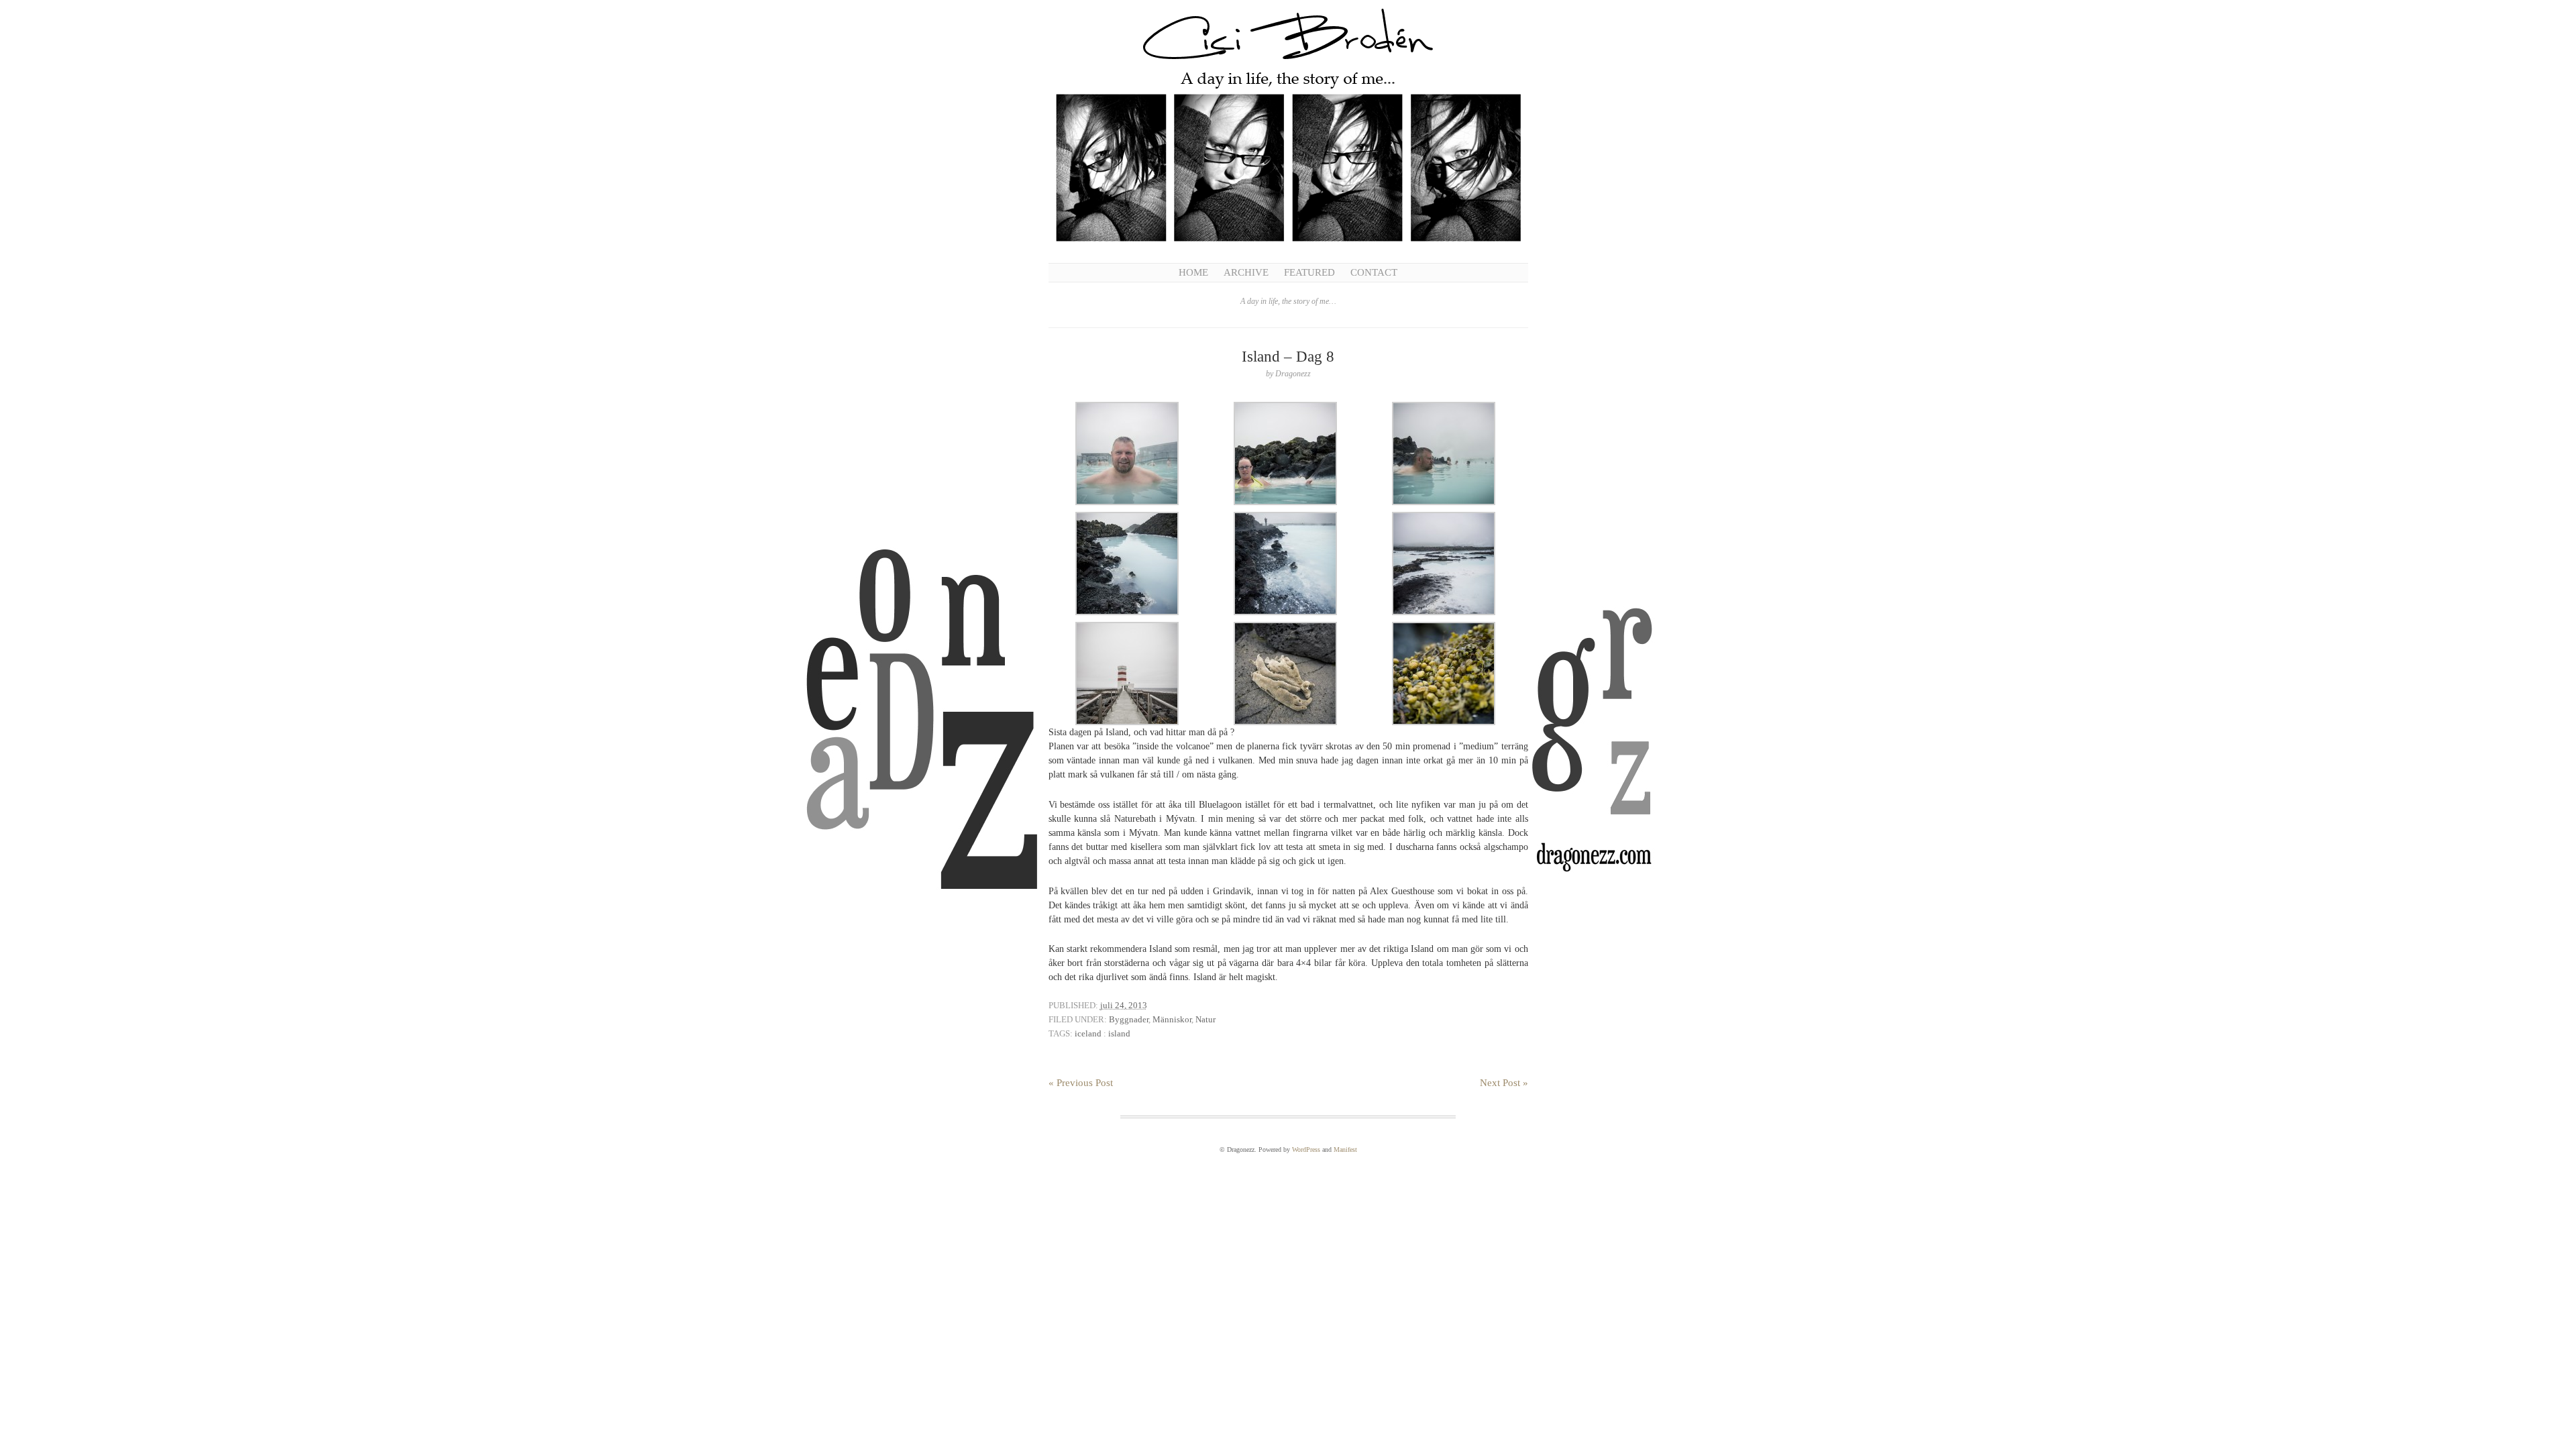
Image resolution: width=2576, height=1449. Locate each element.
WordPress (1306, 1149)
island (1119, 1033)
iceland (1088, 1033)
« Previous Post (1081, 1083)
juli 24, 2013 (1124, 1005)
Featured (1309, 272)
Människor (1172, 1019)
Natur (1205, 1019)
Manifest (1345, 1149)
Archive (1246, 272)
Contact (1374, 272)
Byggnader (1129, 1019)
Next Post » (1504, 1083)
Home (1193, 272)
